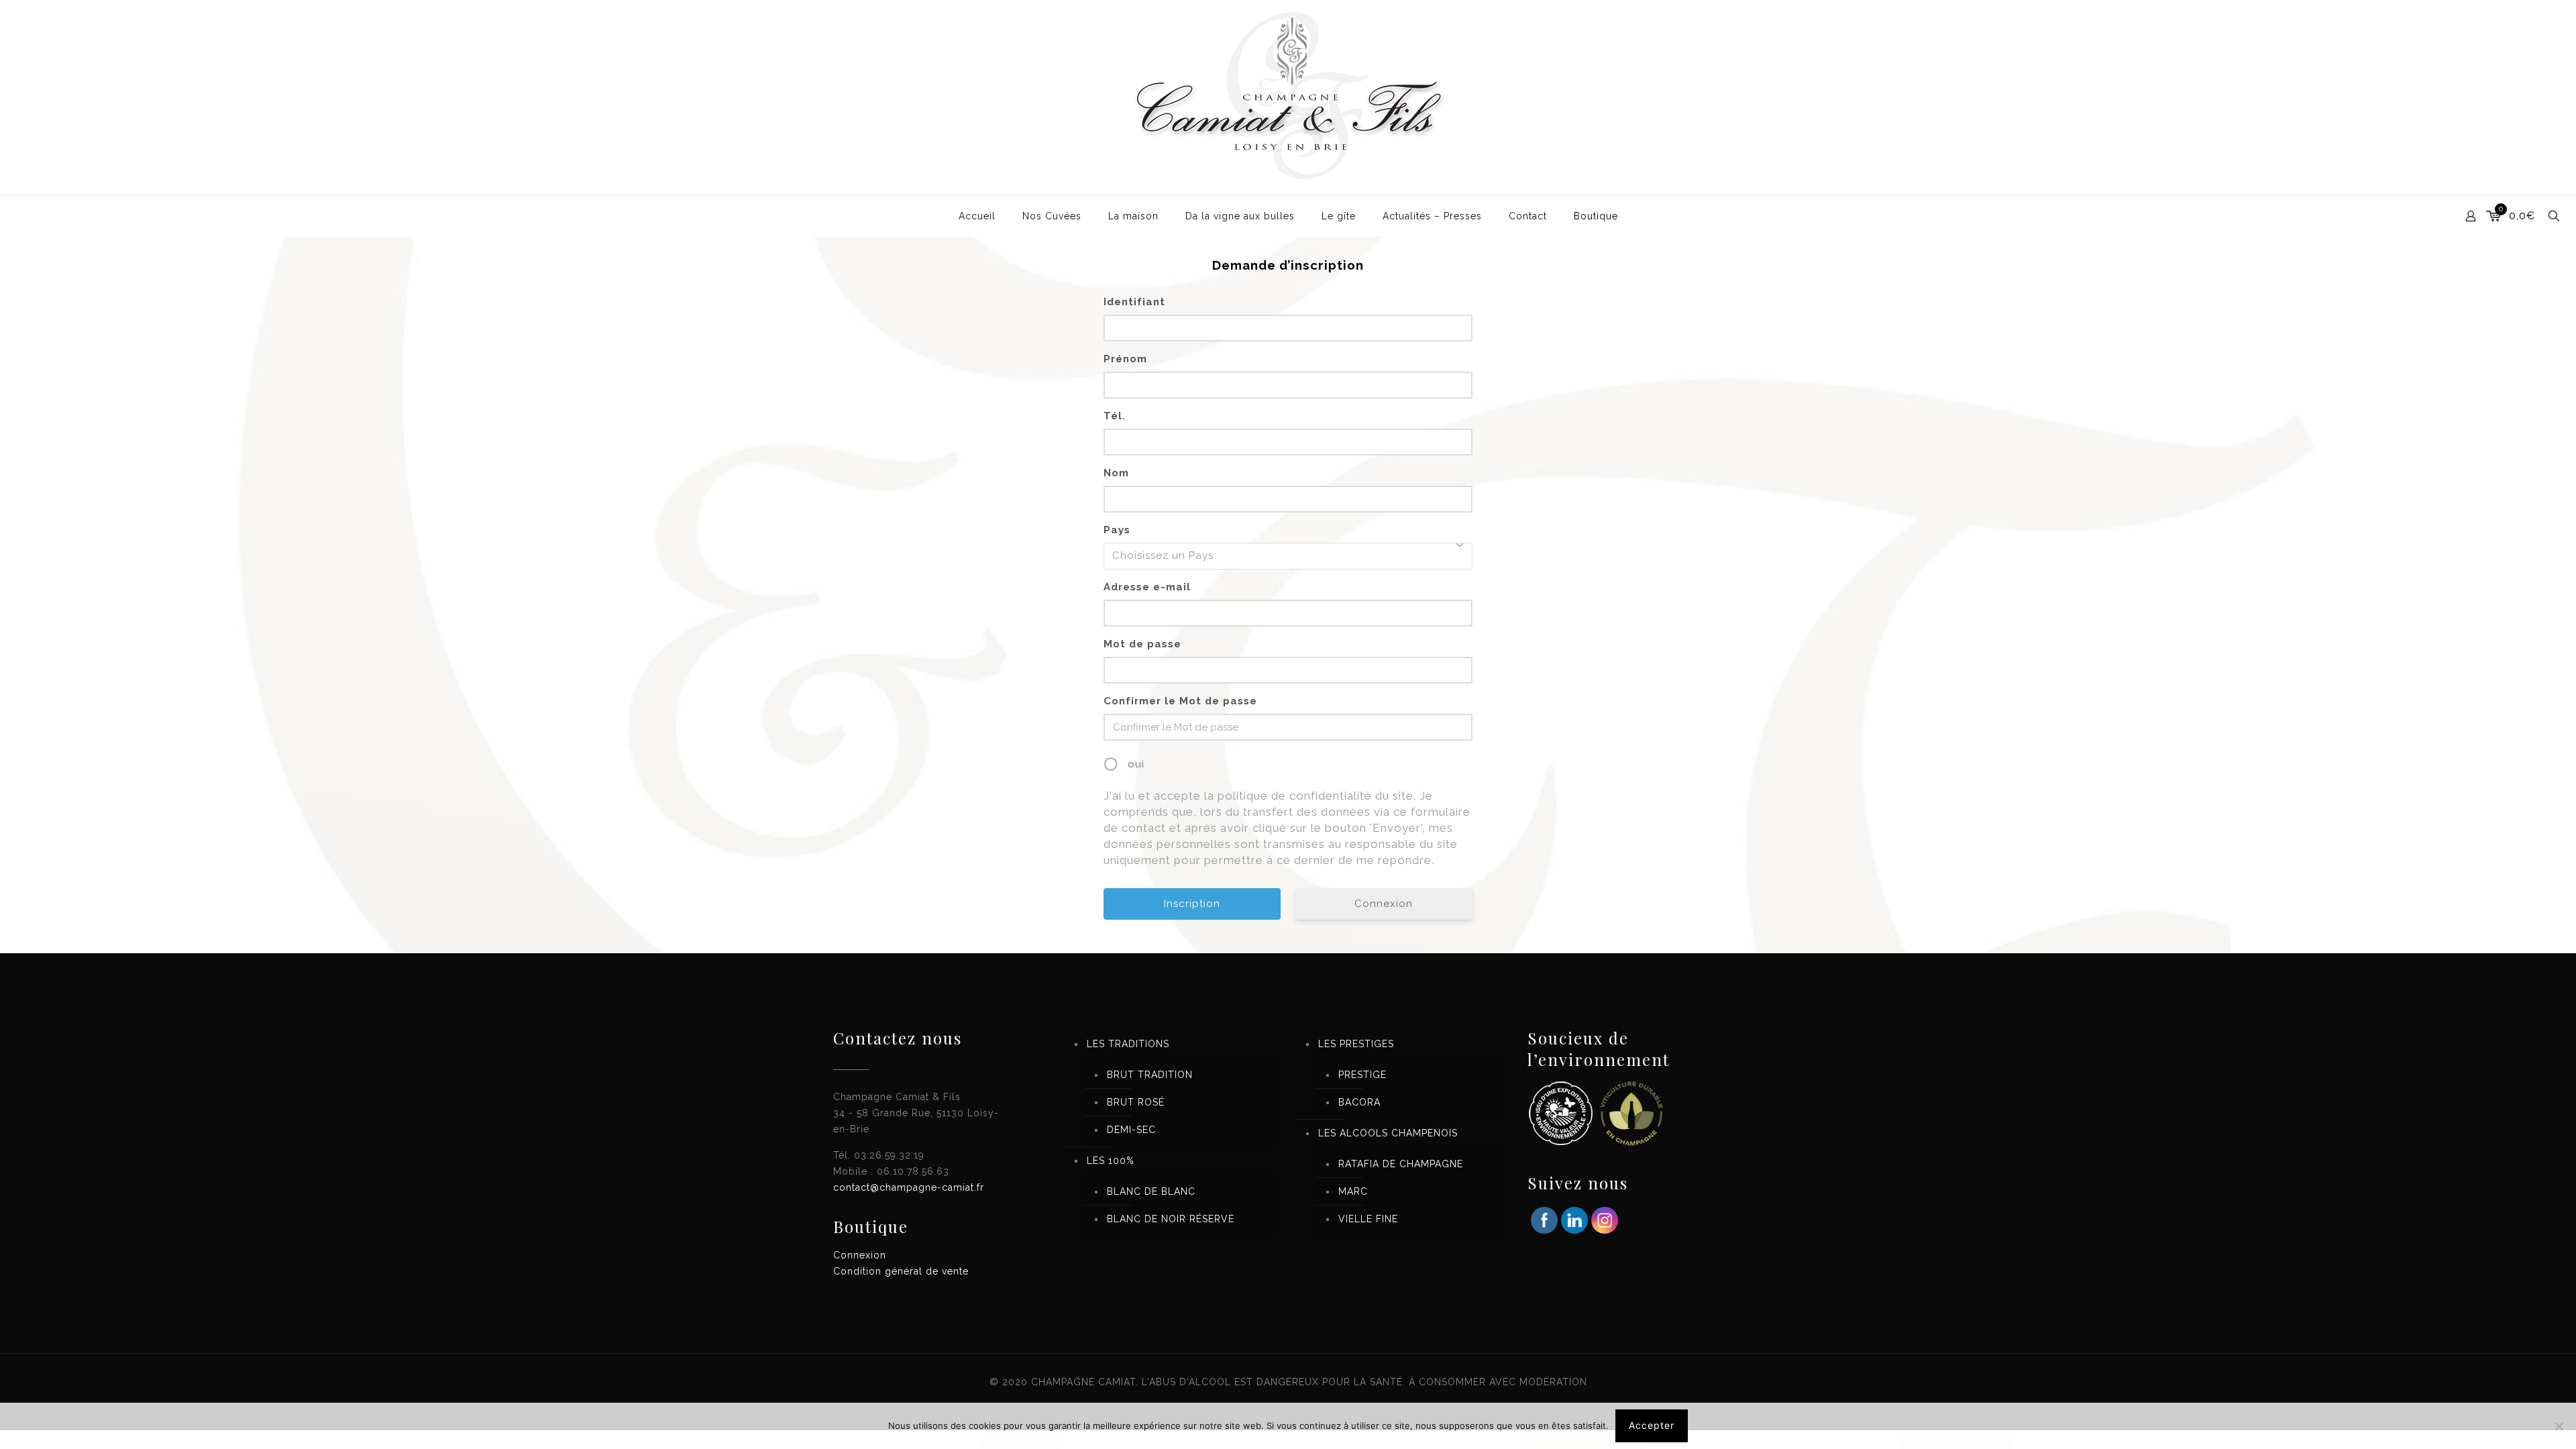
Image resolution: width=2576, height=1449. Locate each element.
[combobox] (1288, 556)
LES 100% (1111, 1161)
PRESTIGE (1362, 1075)
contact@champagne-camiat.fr (909, 1187)
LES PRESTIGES (1356, 1044)
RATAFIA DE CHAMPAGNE (1401, 1164)
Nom (1116, 473)
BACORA (1359, 1102)
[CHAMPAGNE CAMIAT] (1288, 98)
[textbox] (1292, 556)
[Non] (2559, 1426)
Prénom (1125, 359)
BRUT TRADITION (1150, 1075)
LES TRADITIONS (1128, 1044)
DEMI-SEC (1131, 1130)
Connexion (1384, 904)
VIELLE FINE (1368, 1219)
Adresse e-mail (1147, 587)
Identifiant (1134, 302)
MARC (1353, 1191)
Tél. (1115, 416)
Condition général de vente (901, 1271)
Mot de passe (1142, 644)
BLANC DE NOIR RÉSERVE (1171, 1219)
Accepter (1652, 1425)
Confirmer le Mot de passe (1180, 701)
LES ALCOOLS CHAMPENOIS (1388, 1133)
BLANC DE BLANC (1151, 1191)
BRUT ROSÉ (1136, 1102)
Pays (1117, 530)
